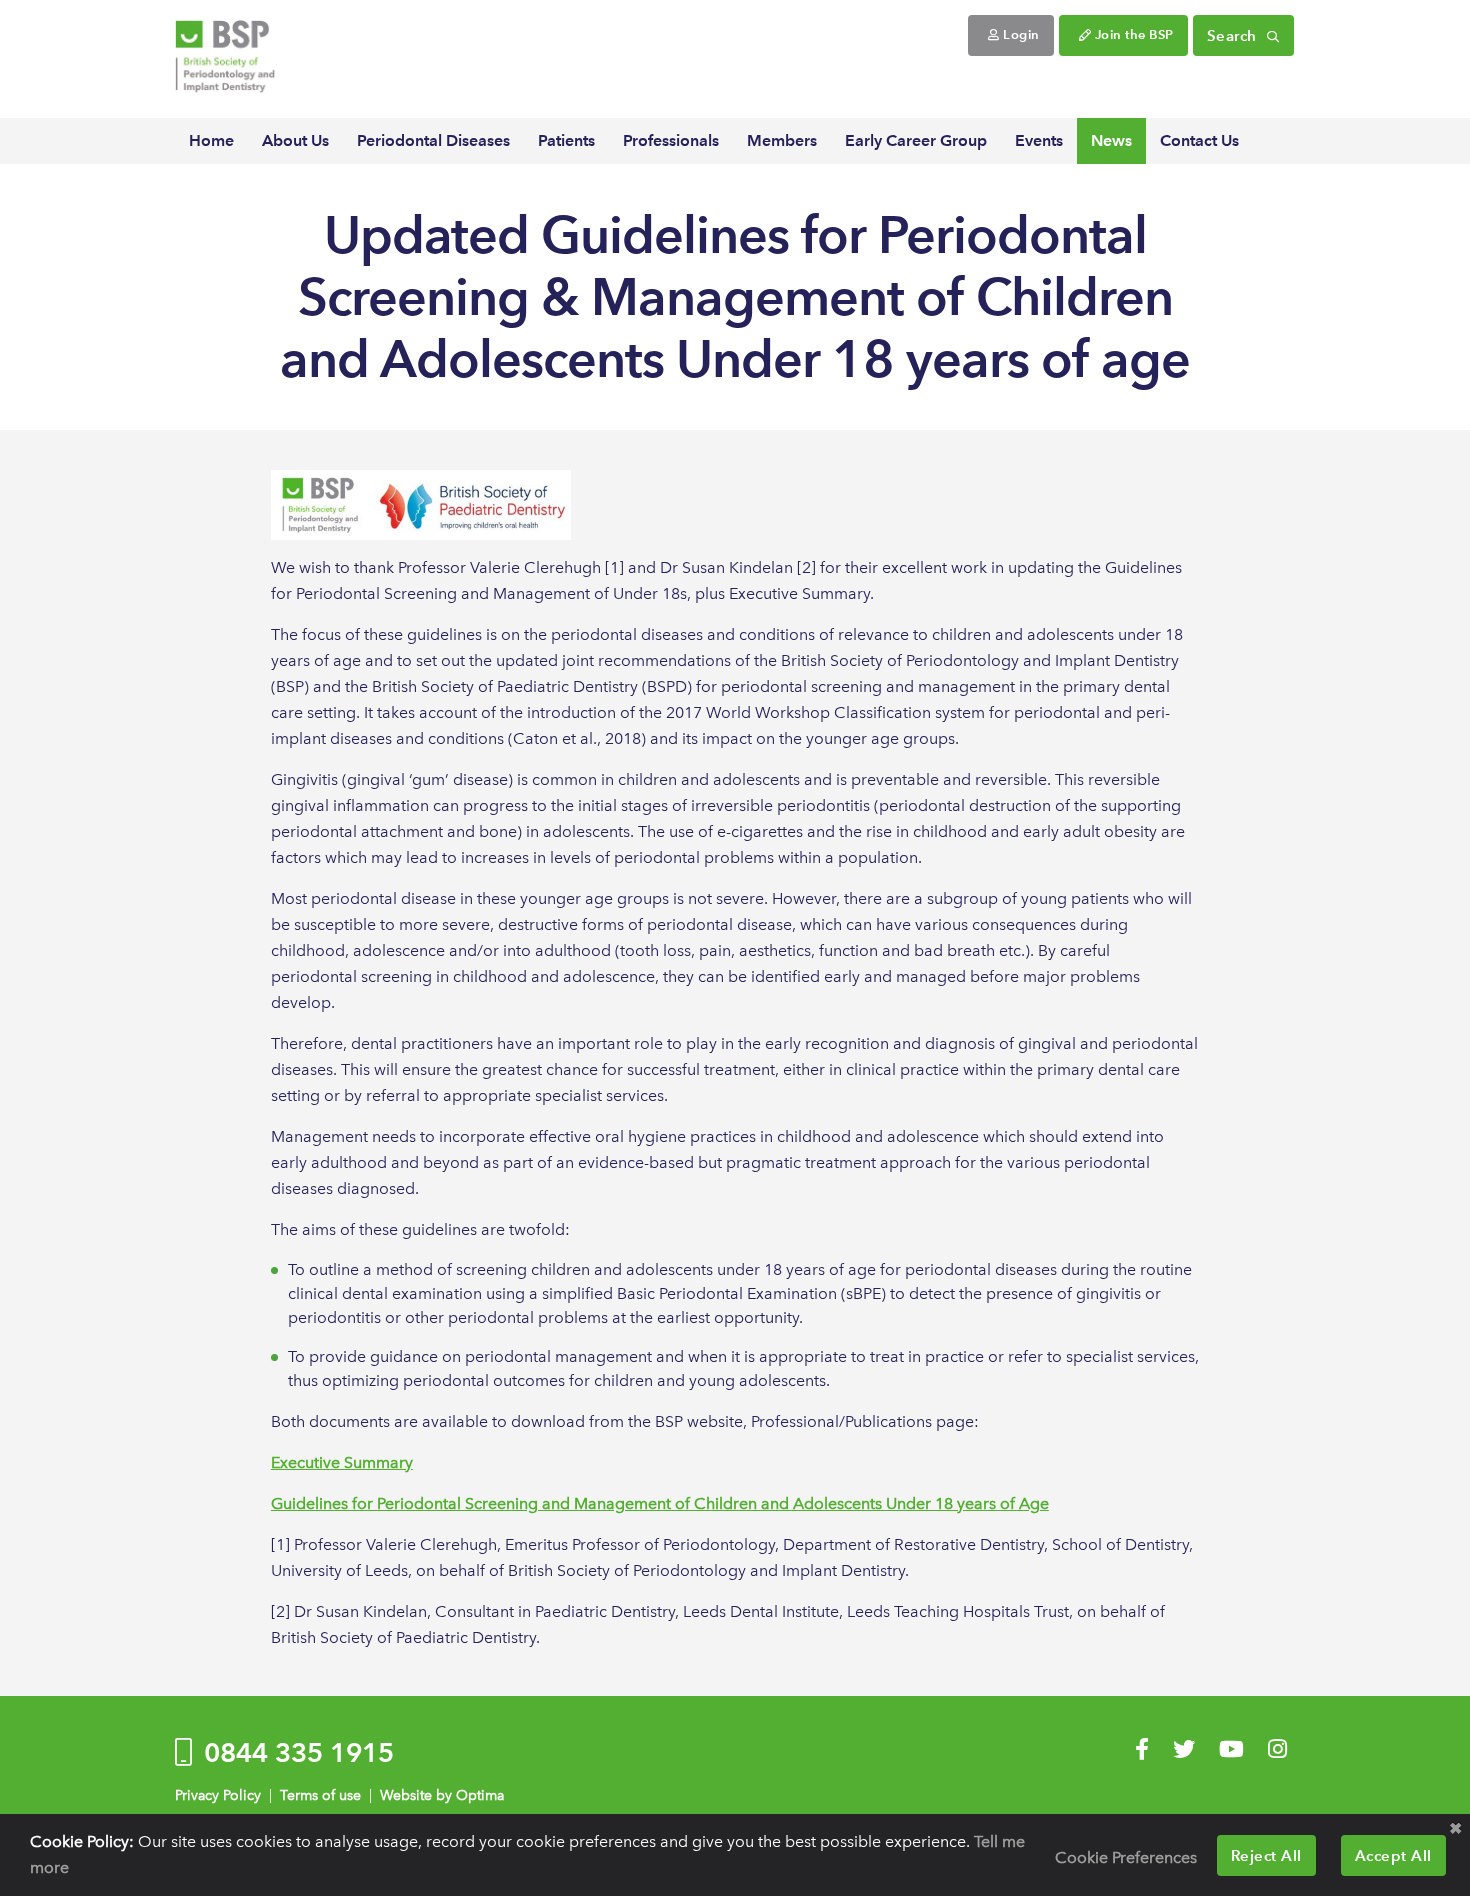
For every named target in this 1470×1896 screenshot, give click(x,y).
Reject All (1266, 1855)
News (1111, 140)
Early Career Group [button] (916, 140)
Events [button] (1039, 140)
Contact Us (1199, 140)
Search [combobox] (1234, 35)
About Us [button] (295, 140)
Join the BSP (1132, 34)
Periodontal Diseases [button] (433, 140)
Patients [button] (566, 140)
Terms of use (320, 1795)
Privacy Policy (218, 1795)
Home (211, 140)
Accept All (1393, 1855)
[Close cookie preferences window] (1455, 1829)
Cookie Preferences (1126, 1857)
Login (1020, 34)
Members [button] (782, 140)
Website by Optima (442, 1795)
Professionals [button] (671, 140)
